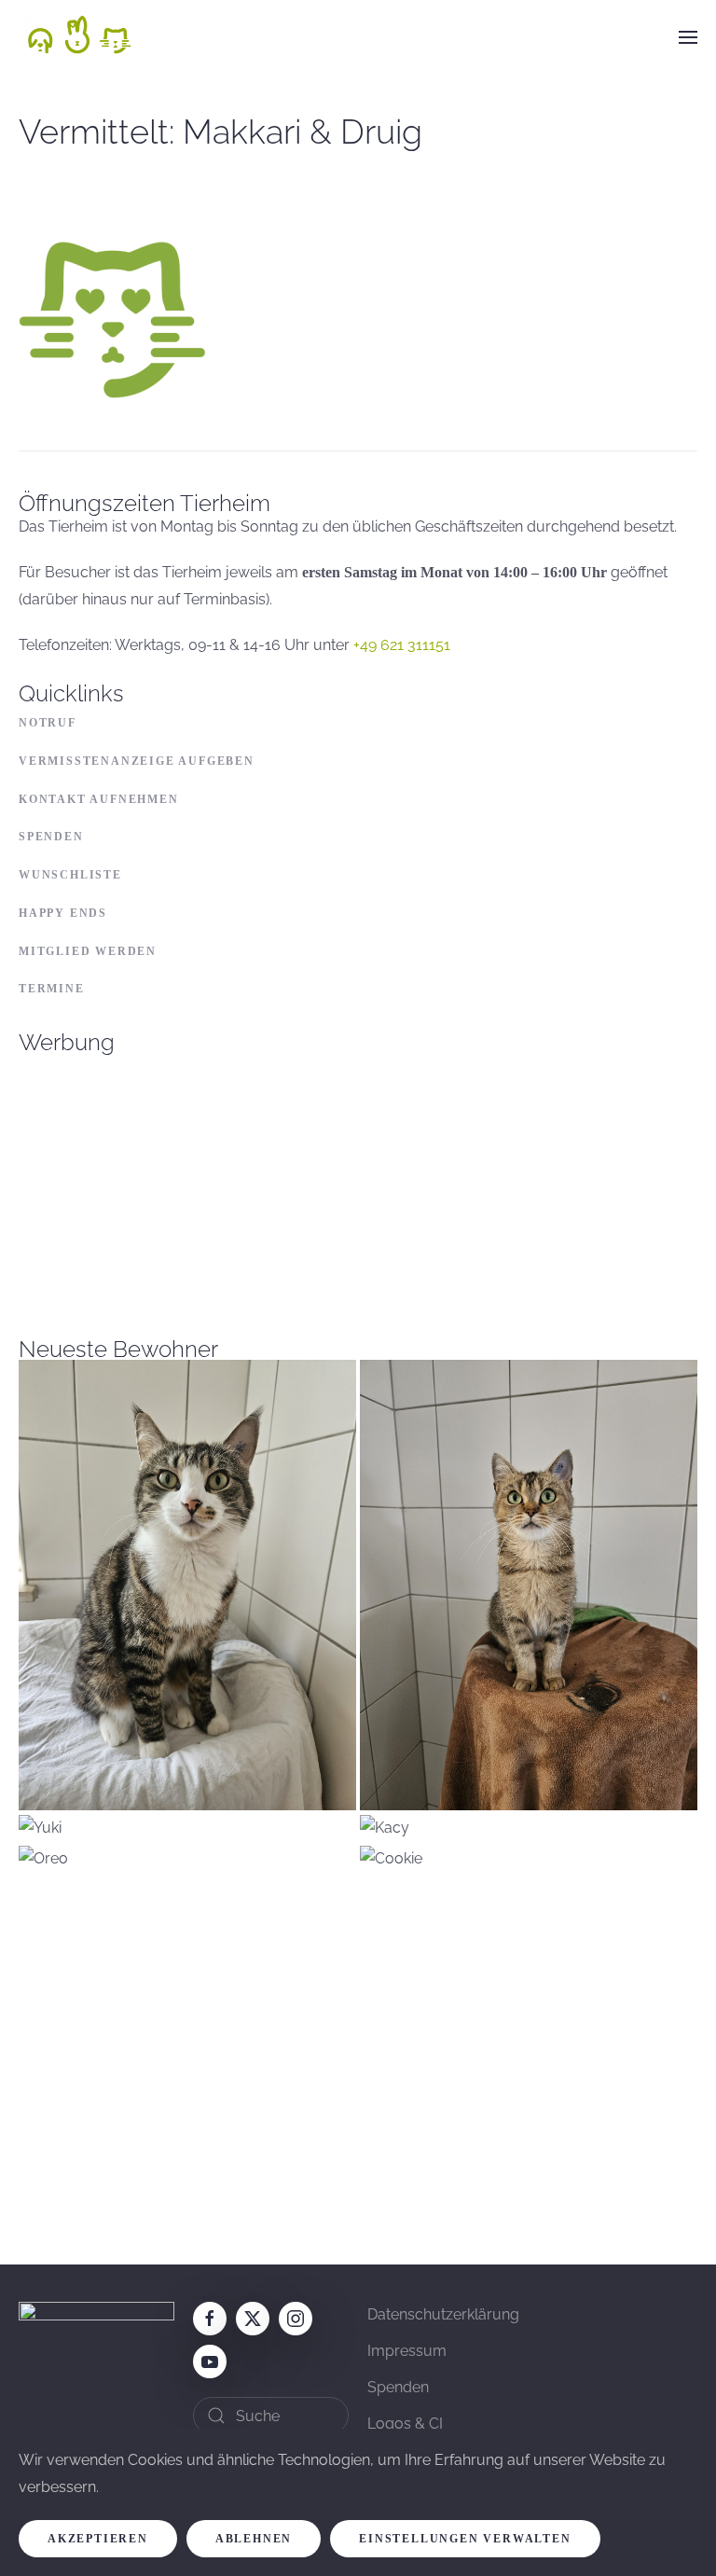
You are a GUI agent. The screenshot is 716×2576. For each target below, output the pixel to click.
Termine (52, 989)
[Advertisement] (358, 1184)
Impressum (407, 2351)
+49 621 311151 (402, 645)
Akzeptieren (98, 2539)
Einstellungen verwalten (465, 2539)
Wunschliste (70, 875)
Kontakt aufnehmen (99, 799)
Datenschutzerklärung (443, 2314)
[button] (688, 37)
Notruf (48, 723)
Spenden (51, 837)
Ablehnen (254, 2539)
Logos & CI (405, 2424)
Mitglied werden (88, 951)
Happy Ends (63, 913)
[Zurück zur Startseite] (79, 37)
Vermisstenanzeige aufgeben (137, 761)
